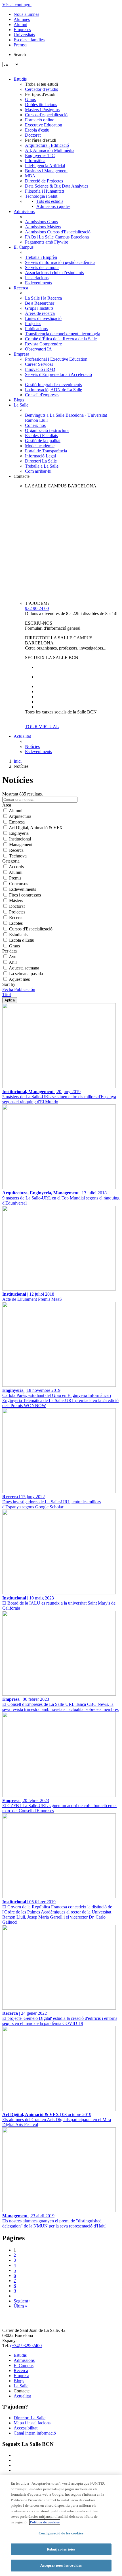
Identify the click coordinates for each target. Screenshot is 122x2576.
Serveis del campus (42, 267)
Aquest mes (19, 979)
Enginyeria (19, 833)
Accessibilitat (26, 2428)
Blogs (19, 400)
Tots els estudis (50, 201)
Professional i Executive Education (56, 359)
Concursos (19, 884)
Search (20, 54)
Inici (18, 761)
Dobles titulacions (41, 105)
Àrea (7, 805)
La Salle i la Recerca (43, 298)
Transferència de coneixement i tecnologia (63, 334)
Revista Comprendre (43, 344)
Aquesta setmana (24, 968)
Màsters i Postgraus (42, 110)
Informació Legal (40, 456)
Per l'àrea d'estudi (41, 140)
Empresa (21, 354)
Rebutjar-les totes (61, 2549)
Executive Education (44, 125)
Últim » (20, 2306)
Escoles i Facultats (41, 436)
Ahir (13, 962)
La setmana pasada (26, 974)
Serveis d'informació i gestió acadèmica (60, 262)
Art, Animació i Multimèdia (50, 150)
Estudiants (18, 935)
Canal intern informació (35, 2433)
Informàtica (35, 161)
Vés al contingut (17, 5)
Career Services (39, 364)
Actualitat (22, 736)
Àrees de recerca (40, 313)
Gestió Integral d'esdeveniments (53, 385)
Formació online (40, 120)
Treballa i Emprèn (41, 257)
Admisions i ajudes (53, 206)
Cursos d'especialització (46, 115)
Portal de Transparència (46, 451)
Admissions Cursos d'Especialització (58, 232)
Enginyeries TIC (40, 155)
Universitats (24, 35)
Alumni (20, 24)
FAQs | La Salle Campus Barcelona (57, 237)
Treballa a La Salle (42, 466)
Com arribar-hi (38, 471)
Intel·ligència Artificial (45, 166)
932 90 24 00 (37, 608)
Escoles (16, 923)
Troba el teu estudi (41, 84)
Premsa (20, 45)
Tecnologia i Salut (41, 196)
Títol (7, 995)
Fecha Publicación (19, 989)
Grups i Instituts (39, 308)
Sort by (9, 984)
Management (21, 845)
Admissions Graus (41, 222)
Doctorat (33, 135)
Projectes (33, 323)
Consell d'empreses (42, 395)
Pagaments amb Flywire (47, 242)
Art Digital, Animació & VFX (36, 828)
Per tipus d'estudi (40, 94)
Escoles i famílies (29, 40)
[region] (61, 2526)
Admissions (24, 211)
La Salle (21, 405)
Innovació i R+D (40, 369)
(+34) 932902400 (26, 2346)
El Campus (24, 247)
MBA (30, 176)
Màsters (16, 901)
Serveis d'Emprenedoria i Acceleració (58, 374)
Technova (18, 856)
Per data (10, 951)
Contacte (22, 476)
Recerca (21, 288)
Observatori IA (38, 349)
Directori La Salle (41, 461)
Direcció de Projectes (44, 181)
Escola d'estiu (37, 130)
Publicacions (36, 329)
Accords (16, 867)
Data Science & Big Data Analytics (57, 186)
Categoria (11, 861)
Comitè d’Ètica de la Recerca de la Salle (61, 339)
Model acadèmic (40, 446)
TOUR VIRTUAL (42, 727)
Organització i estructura (47, 430)
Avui (13, 957)
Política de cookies (45, 2522)
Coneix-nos (35, 425)
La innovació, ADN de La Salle (53, 390)
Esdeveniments (38, 283)
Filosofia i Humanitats (45, 191)
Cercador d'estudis (41, 89)
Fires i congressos (25, 895)
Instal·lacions (37, 278)
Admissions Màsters (43, 227)
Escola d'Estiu (22, 940)
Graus (30, 99)
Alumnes (22, 19)
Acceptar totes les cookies (61, 2565)
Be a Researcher (40, 303)
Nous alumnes (26, 14)
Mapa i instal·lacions (32, 2423)
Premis (15, 878)
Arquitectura (20, 816)
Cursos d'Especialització (31, 929)
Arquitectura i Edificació (47, 145)
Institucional (20, 839)
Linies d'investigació (43, 318)
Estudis (20, 79)
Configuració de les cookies (61, 2533)
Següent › (22, 2301)
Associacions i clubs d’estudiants (54, 273)
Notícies (32, 746)
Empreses (22, 30)
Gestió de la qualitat (43, 441)
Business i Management (46, 171)
